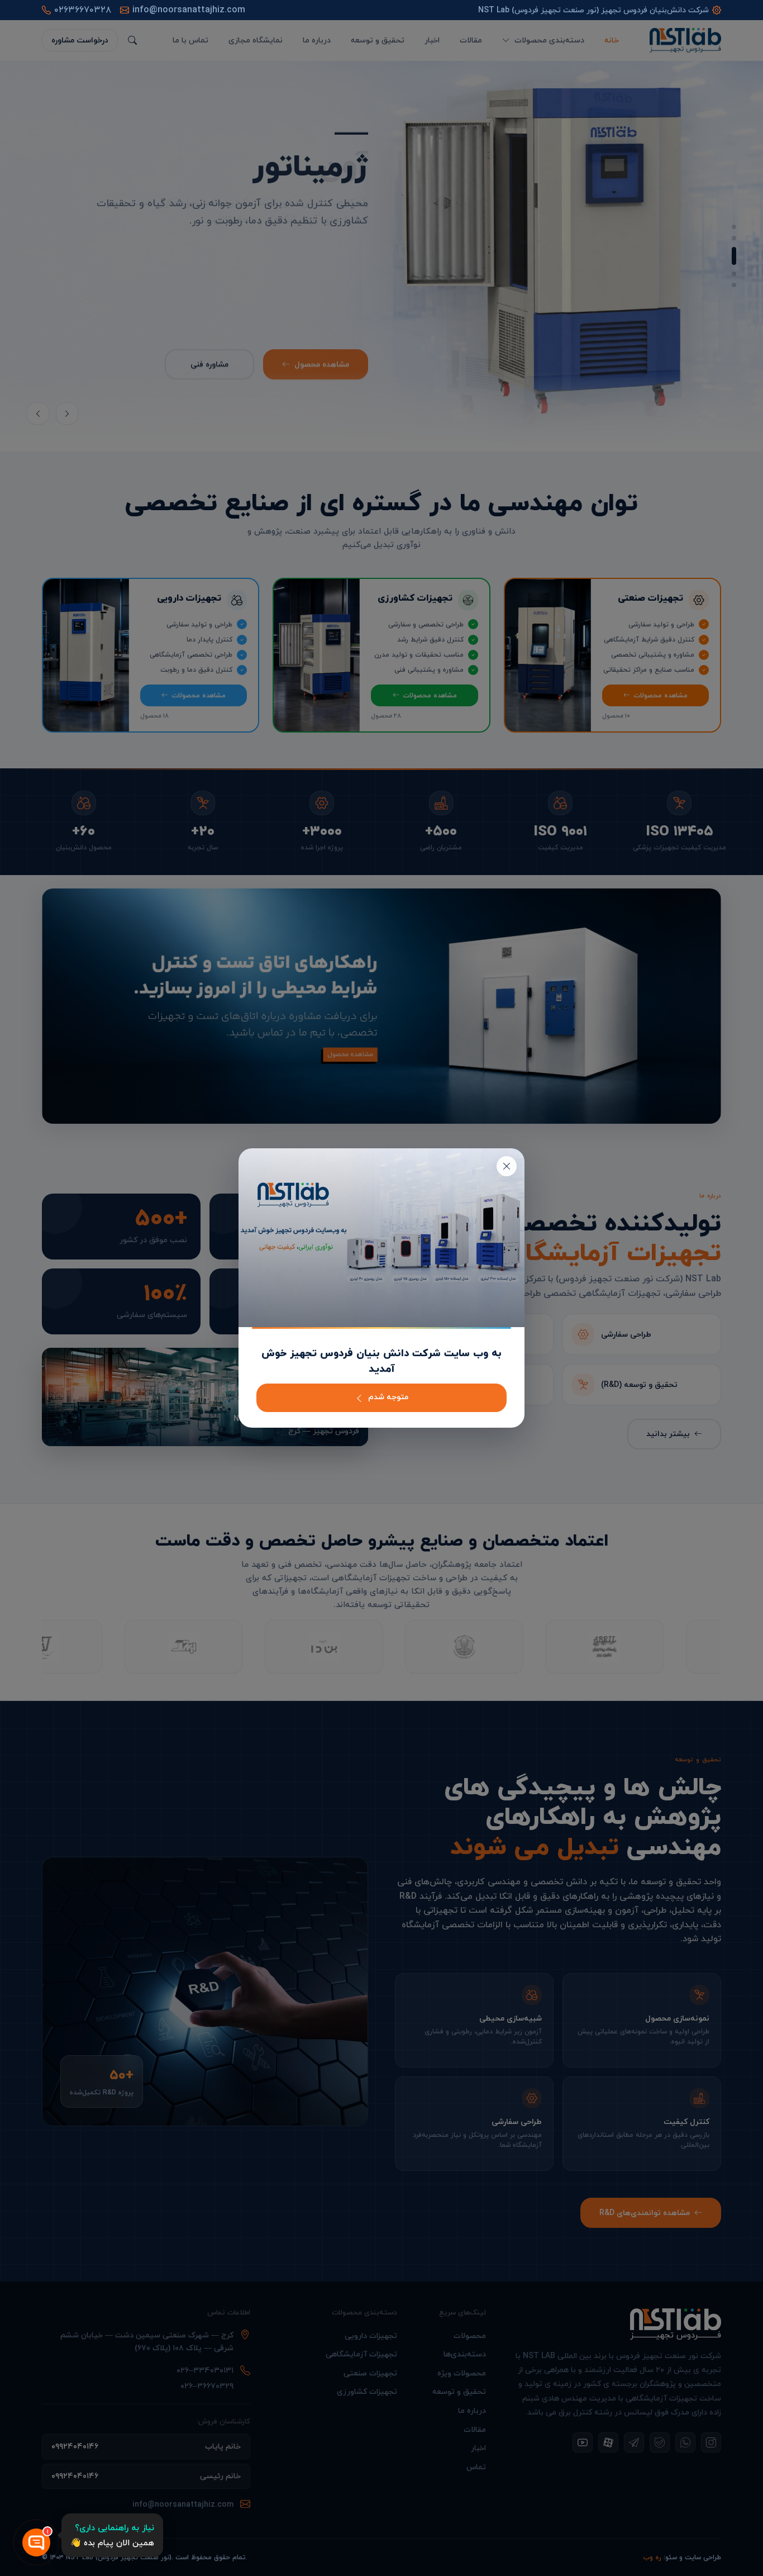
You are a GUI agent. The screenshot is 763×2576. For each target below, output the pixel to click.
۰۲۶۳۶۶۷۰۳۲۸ (83, 10)
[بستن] (507, 1166)
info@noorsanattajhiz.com (189, 10)
